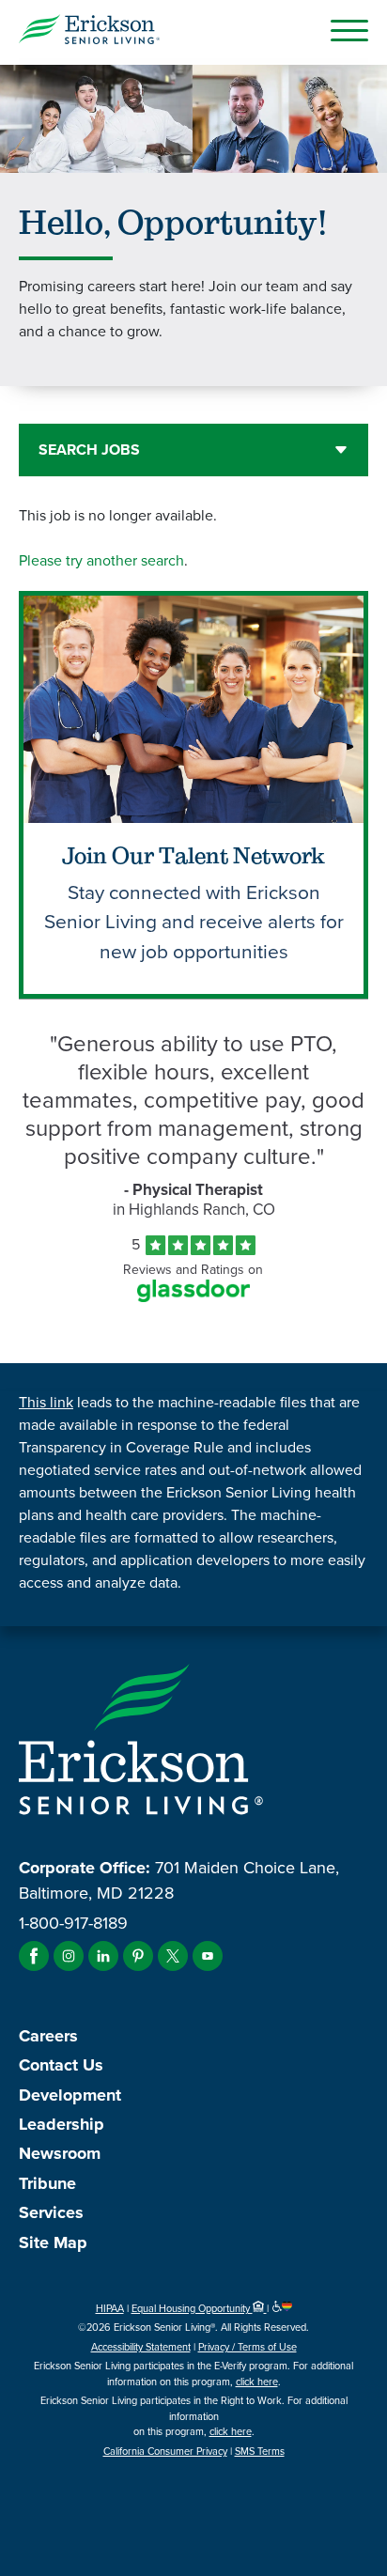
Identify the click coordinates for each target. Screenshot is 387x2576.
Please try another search (101, 560)
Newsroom (60, 2153)
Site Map (53, 2242)
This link (46, 1402)
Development (70, 2095)
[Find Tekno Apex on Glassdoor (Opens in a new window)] (193, 1297)
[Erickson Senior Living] (89, 32)
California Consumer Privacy (165, 2451)
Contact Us (61, 2065)
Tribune (47, 2183)
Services (51, 2212)
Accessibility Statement (141, 2347)
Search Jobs (89, 450)
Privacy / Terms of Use (248, 2347)
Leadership (62, 2124)
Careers (48, 2036)
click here (257, 2382)
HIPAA (110, 2308)
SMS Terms (260, 2451)
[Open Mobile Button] (349, 30)
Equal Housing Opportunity (192, 2308)
